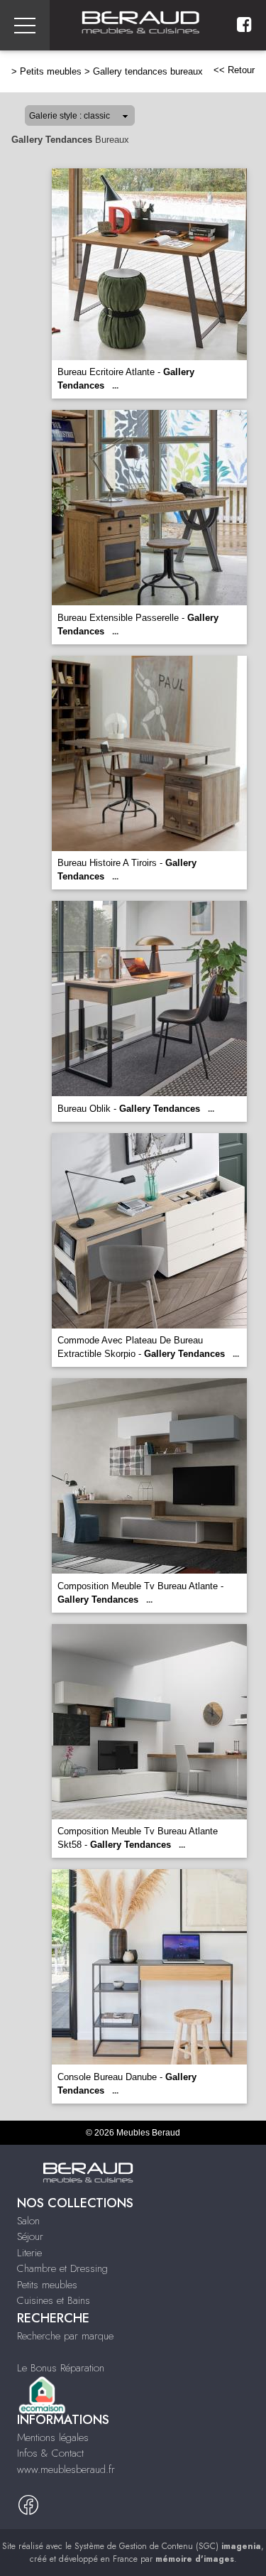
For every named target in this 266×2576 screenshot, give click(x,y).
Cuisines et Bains (54, 2300)
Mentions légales (53, 2437)
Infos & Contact (50, 2453)
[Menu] (25, 25)
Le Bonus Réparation (61, 2368)
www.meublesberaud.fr (66, 2469)
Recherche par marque (65, 2336)
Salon (28, 2221)
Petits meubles (51, 71)
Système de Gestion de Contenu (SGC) (168, 2546)
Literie (29, 2253)
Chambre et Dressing (62, 2268)
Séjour (30, 2236)
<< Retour (234, 70)
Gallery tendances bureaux (148, 71)
